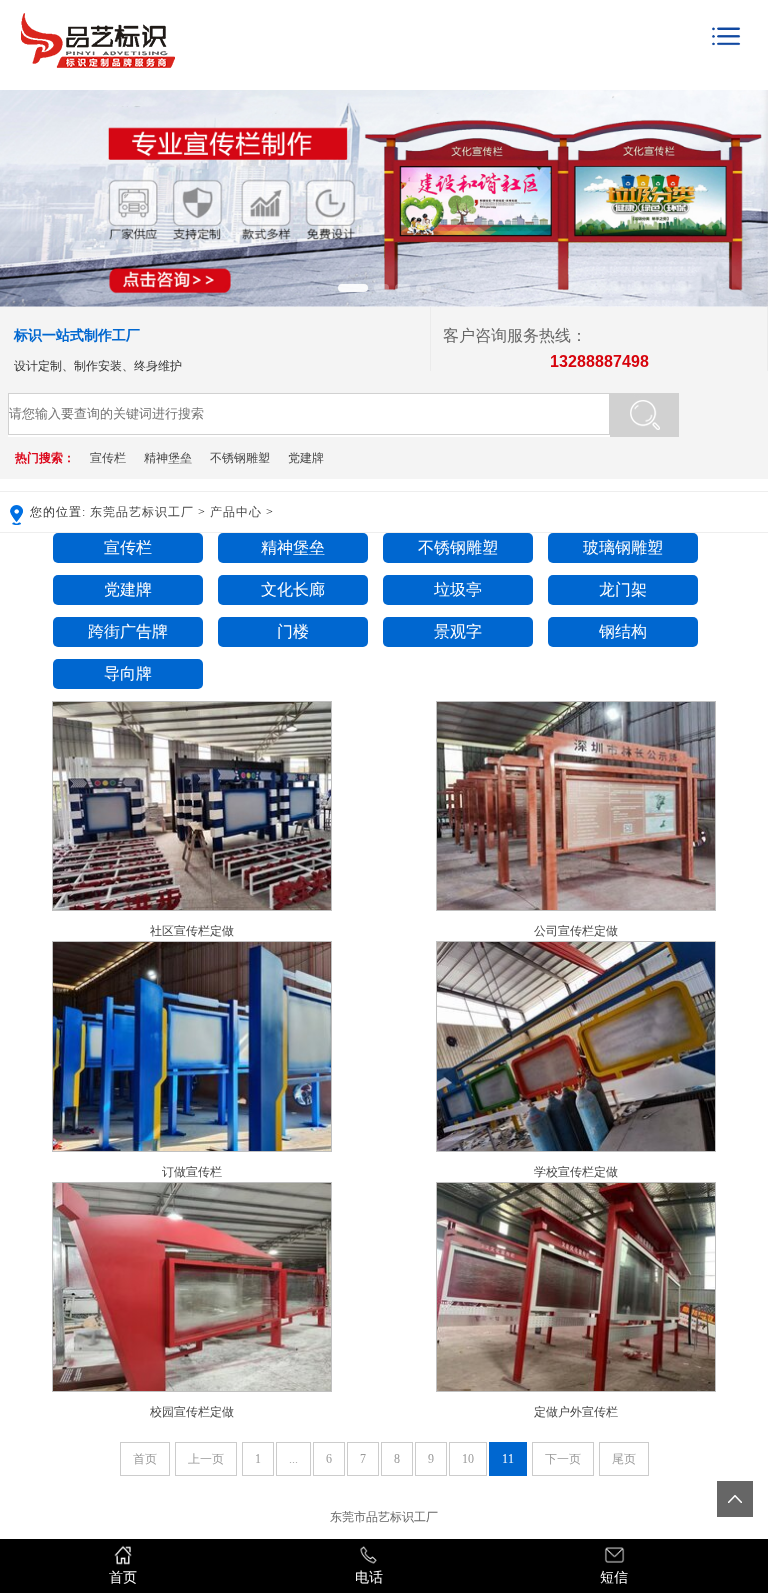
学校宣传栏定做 (576, 1172)
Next (749, 188)
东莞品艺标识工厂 (142, 512)
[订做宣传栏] (192, 1148)
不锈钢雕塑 (240, 458)
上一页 (206, 1459)
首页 (145, 1459)
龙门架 (623, 589)
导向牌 (128, 673)
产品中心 (236, 512)
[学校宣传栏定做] (576, 1148)
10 (468, 1459)
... (293, 1459)
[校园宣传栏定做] (192, 1388)
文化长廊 (293, 589)
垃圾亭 (458, 589)
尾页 (624, 1459)
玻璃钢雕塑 (623, 547)
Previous (19, 188)
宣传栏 (108, 458)
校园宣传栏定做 (192, 1412)
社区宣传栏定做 (192, 931)
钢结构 (623, 631)
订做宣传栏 (192, 1172)
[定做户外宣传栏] (576, 1388)
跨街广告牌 (128, 631)
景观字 (458, 631)
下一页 (563, 1459)
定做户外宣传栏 (576, 1412)
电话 (369, 1577)
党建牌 (306, 458)
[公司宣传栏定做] (576, 907)
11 (508, 1459)
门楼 (293, 631)
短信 (614, 1577)
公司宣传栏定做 (576, 931)
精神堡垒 (168, 458)
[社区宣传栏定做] (192, 907)
